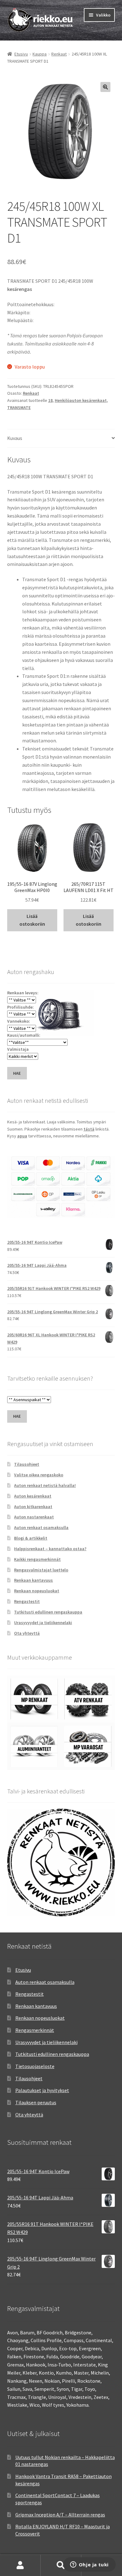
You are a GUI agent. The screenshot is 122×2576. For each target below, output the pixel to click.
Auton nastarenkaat (34, 1517)
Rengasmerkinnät (35, 2030)
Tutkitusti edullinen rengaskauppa (48, 1612)
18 (50, 400)
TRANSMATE (19, 408)
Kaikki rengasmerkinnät (37, 1559)
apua (22, 1136)
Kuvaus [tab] (15, 438)
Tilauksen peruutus (36, 2102)
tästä (89, 1129)
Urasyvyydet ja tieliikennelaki (43, 1623)
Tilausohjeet (27, 1464)
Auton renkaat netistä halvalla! (45, 1485)
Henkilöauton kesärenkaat (81, 400)
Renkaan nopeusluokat (37, 1591)
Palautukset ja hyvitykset (42, 2090)
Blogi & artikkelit (31, 1538)
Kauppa (40, 54)
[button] (105, 87)
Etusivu (21, 54)
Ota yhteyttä (27, 1633)
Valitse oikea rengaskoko (39, 1475)
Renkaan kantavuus (33, 1580)
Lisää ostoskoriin (32, 920)
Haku (61, 2565)
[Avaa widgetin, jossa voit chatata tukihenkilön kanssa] (89, 2565)
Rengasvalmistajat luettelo (41, 1570)
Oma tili (20, 2565)
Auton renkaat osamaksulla (41, 1527)
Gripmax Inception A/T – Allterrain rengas (60, 2515)
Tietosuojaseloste (35, 2066)
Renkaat (59, 54)
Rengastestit (27, 1601)
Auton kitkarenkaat (33, 1507)
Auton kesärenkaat (33, 1496)
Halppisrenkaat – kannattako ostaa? (50, 1549)
